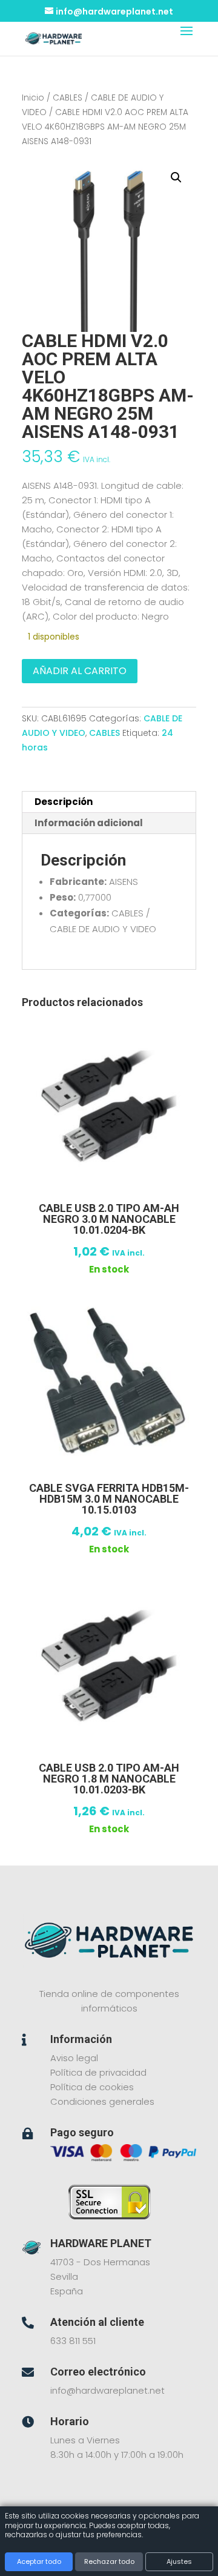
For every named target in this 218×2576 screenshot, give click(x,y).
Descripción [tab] (64, 802)
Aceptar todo (39, 2561)
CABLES (68, 98)
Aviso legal (74, 2058)
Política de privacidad (98, 2072)
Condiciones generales (102, 2101)
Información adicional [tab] (89, 823)
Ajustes (179, 2561)
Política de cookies (92, 2087)
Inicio (33, 98)
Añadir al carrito (80, 671)
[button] (176, 177)
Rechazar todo (109, 2561)
